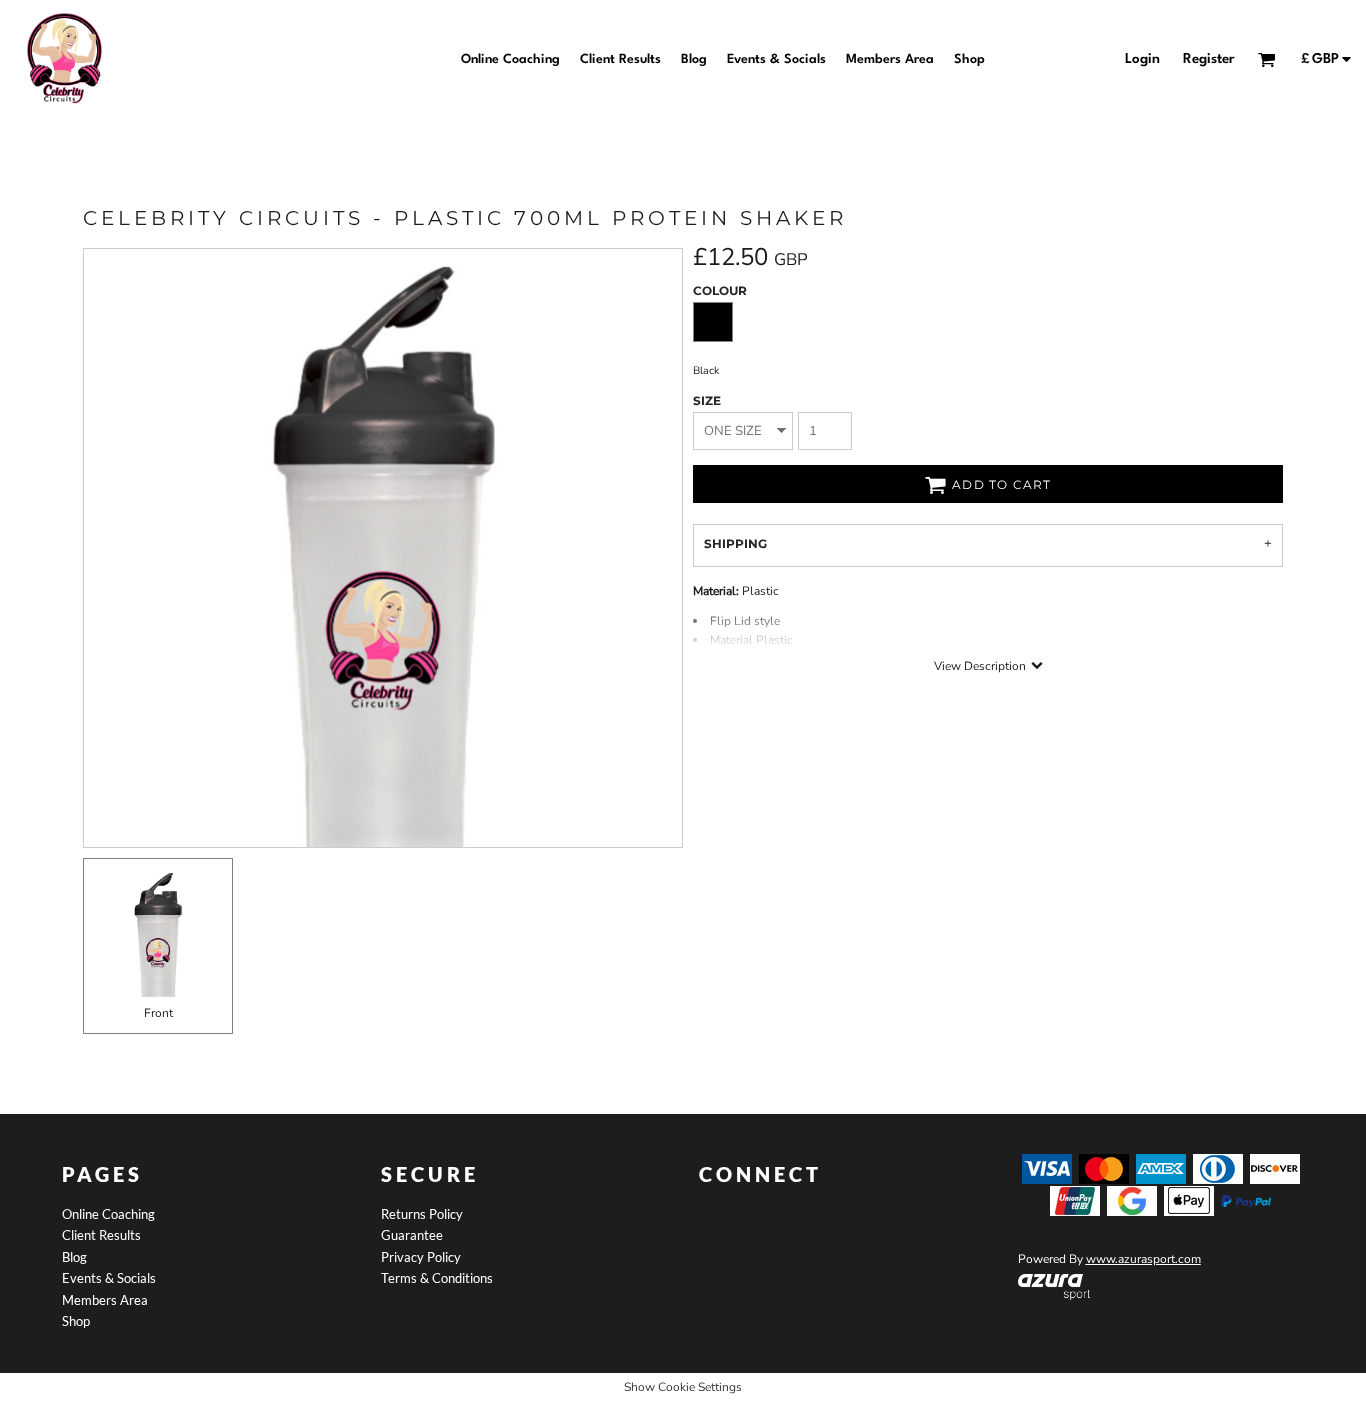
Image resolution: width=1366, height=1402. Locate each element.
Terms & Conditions (437, 1278)
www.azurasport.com (1143, 1259)
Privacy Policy (421, 1257)
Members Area (105, 1300)
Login (1142, 59)
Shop (76, 1321)
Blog (74, 1257)
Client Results (101, 1235)
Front (158, 1013)
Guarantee (412, 1235)
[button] (1054, 1287)
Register (1209, 59)
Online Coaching (108, 1214)
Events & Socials (109, 1278)
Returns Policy (422, 1214)
